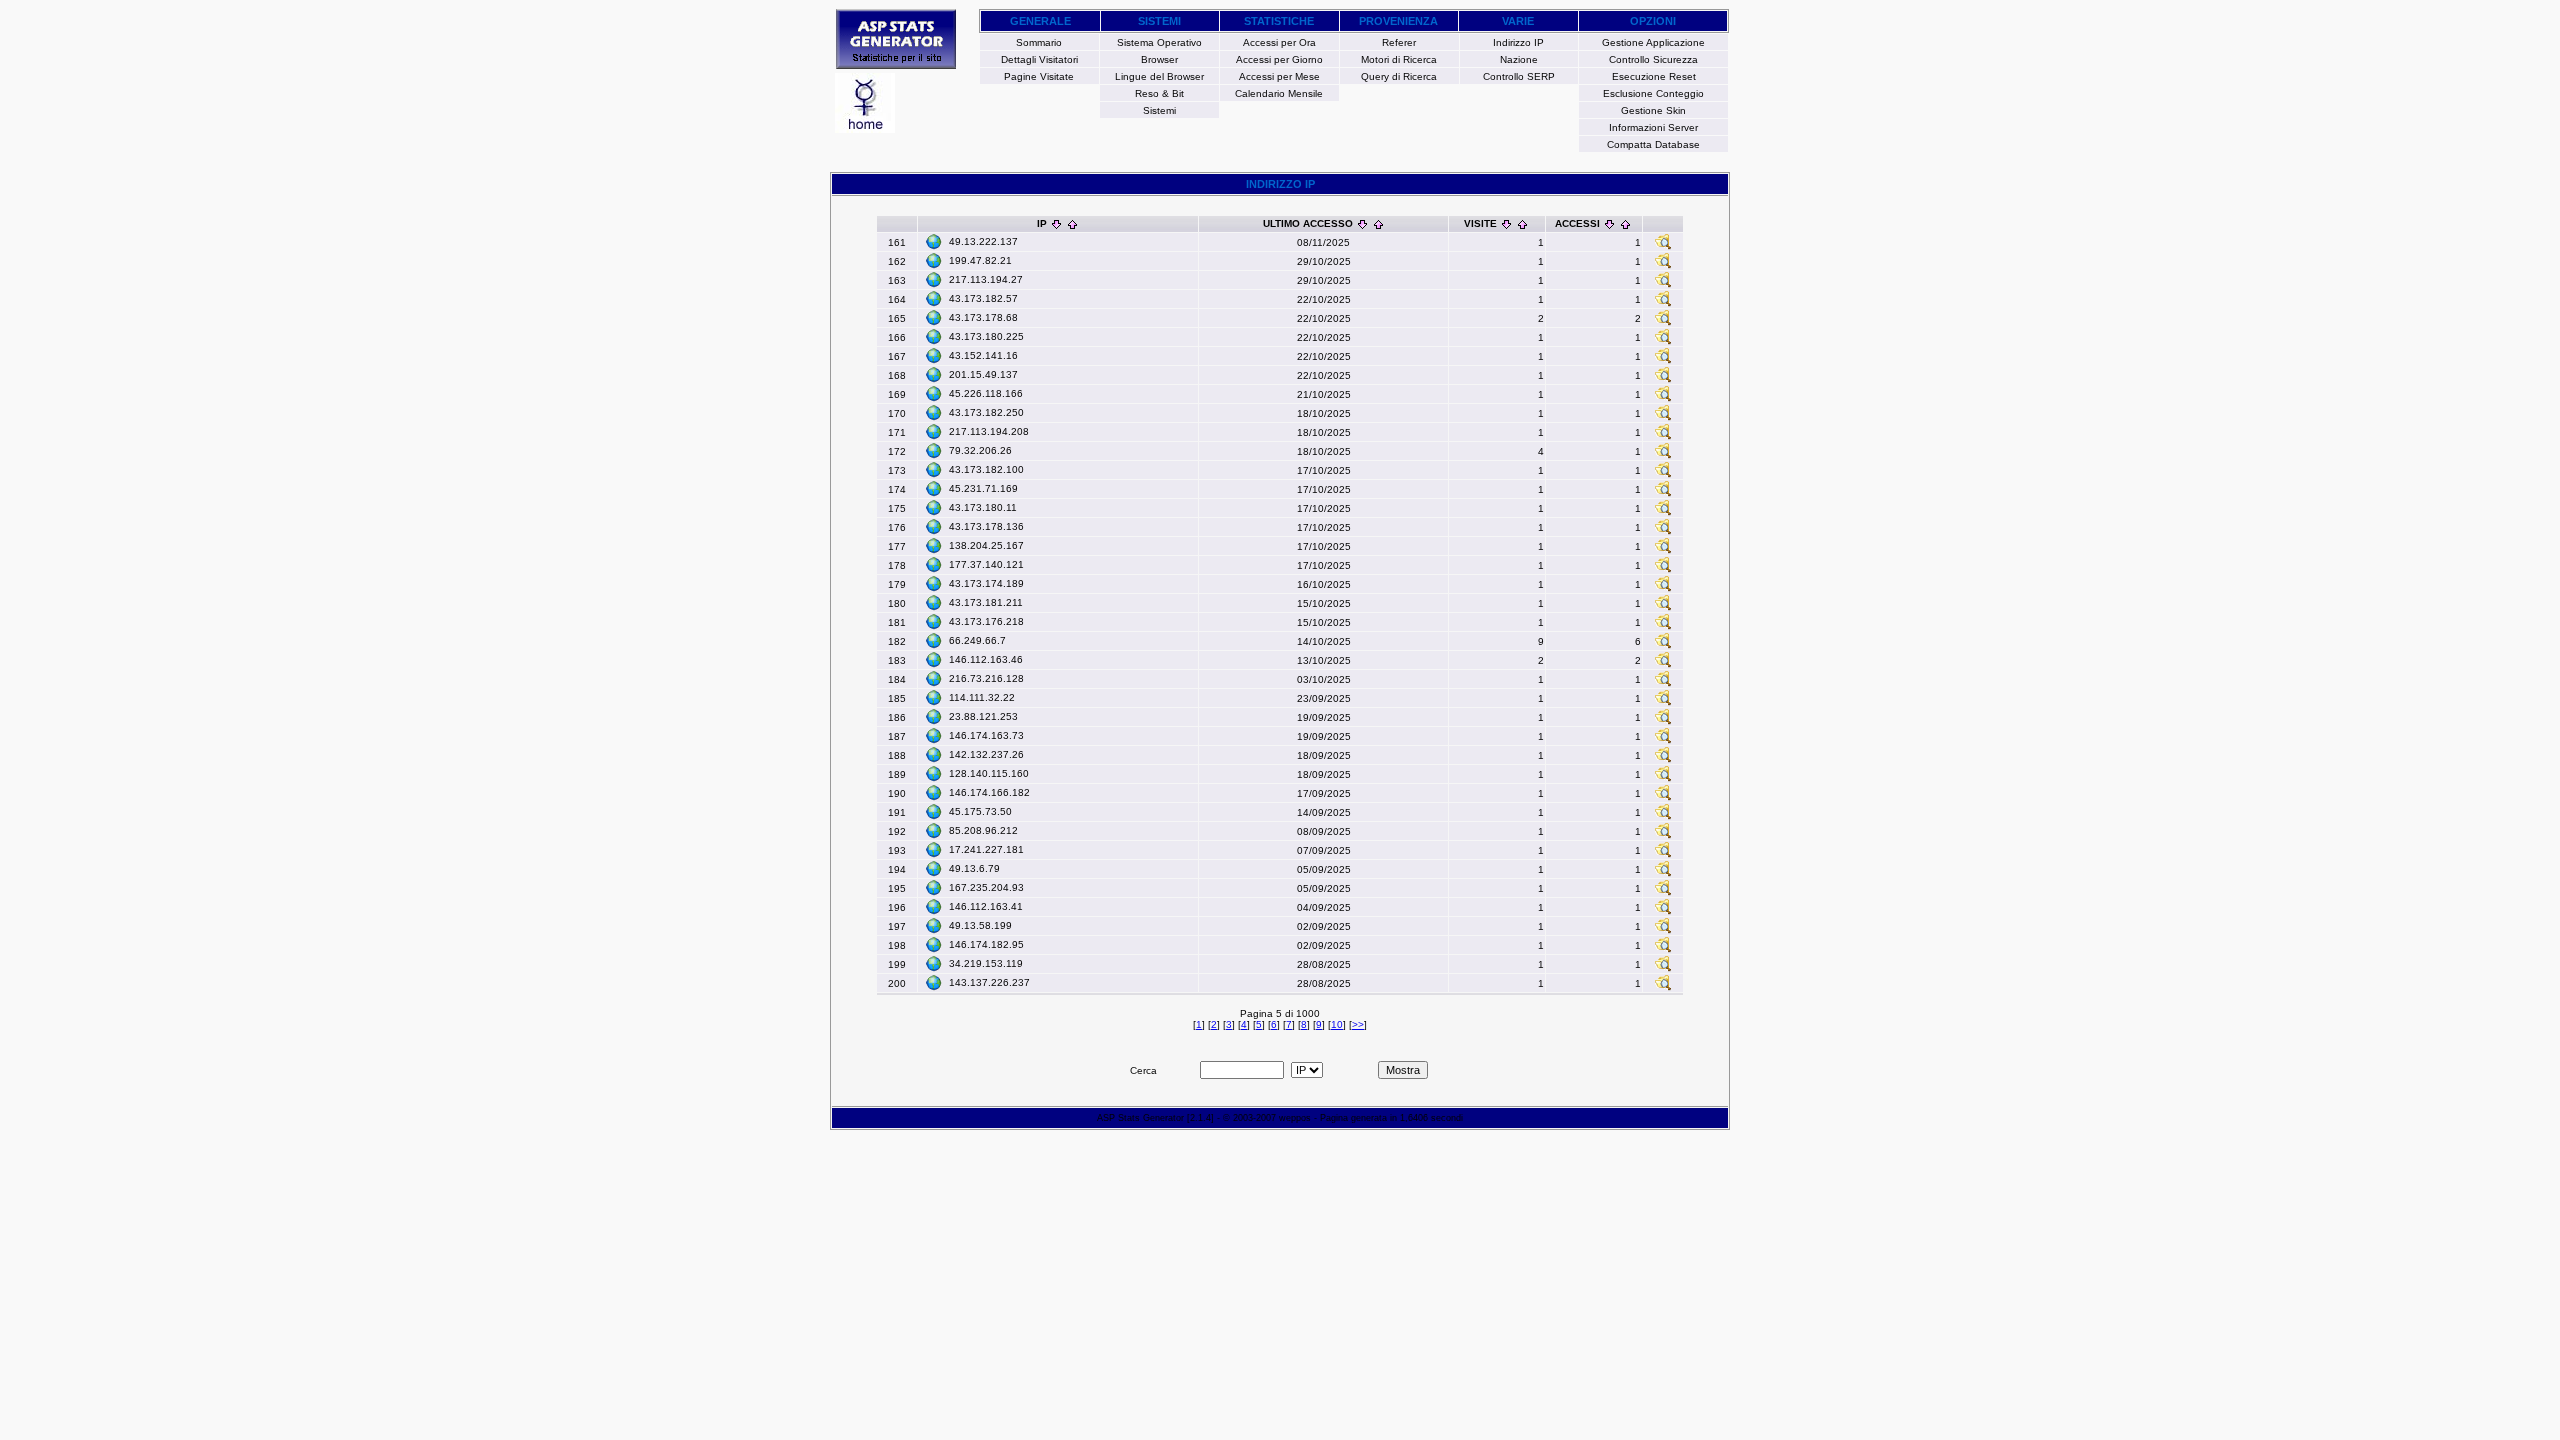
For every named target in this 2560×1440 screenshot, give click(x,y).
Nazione (1519, 59)
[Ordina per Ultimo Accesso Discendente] (1362, 223)
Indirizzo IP (1518, 42)
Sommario (1039, 42)
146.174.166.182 (989, 792)
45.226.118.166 (986, 393)
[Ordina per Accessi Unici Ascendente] (1625, 223)
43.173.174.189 (986, 583)
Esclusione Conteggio (1653, 93)
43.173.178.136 (986, 526)
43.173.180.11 (983, 507)
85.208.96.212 (983, 830)
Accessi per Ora (1279, 42)
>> (1358, 1024)
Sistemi (1159, 110)
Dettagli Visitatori (1039, 59)
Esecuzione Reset (1654, 76)
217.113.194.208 (989, 431)
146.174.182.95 (986, 944)
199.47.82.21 (980, 260)
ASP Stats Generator (1140, 1118)
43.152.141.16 (983, 355)
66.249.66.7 (977, 640)
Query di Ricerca (1399, 76)
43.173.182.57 (983, 298)
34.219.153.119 (986, 963)
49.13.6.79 (974, 868)
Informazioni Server (1653, 127)
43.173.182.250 (986, 412)
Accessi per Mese (1279, 76)
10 (1337, 1024)
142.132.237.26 (986, 754)
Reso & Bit (1159, 93)
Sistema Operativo (1159, 42)
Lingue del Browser (1159, 76)
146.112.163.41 (986, 906)
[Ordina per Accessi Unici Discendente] (1609, 223)
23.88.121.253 (983, 716)
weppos (1295, 1118)
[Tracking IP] (1663, 246)
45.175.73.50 (980, 811)
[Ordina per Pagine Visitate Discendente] (1506, 223)
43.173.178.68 (983, 317)
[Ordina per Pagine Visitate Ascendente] (1522, 223)
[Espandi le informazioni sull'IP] (934, 241)
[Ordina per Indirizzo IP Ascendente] (1072, 223)
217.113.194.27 (986, 279)
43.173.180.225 (986, 336)
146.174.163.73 (986, 735)
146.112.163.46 (986, 659)
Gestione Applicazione (1653, 42)
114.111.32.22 (982, 697)
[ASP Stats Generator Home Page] (896, 63)
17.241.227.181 (986, 849)
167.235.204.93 (986, 887)
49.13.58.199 (980, 925)
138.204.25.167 (986, 545)
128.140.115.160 (989, 773)
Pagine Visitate (1039, 76)
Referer (1399, 42)
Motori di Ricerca (1399, 59)
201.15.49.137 (983, 374)
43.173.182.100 (986, 469)
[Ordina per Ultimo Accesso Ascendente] (1378, 223)
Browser (1159, 59)
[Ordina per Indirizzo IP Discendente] (1056, 223)
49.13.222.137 (983, 241)
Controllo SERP (1519, 76)
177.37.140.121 (986, 564)
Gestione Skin (1653, 110)
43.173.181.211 (986, 602)
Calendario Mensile (1279, 93)
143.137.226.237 (989, 982)
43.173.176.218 (986, 621)
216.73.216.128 (986, 678)
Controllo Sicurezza (1653, 59)
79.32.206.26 (980, 450)
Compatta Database (1653, 144)
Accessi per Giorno (1279, 59)
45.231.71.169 (983, 488)
